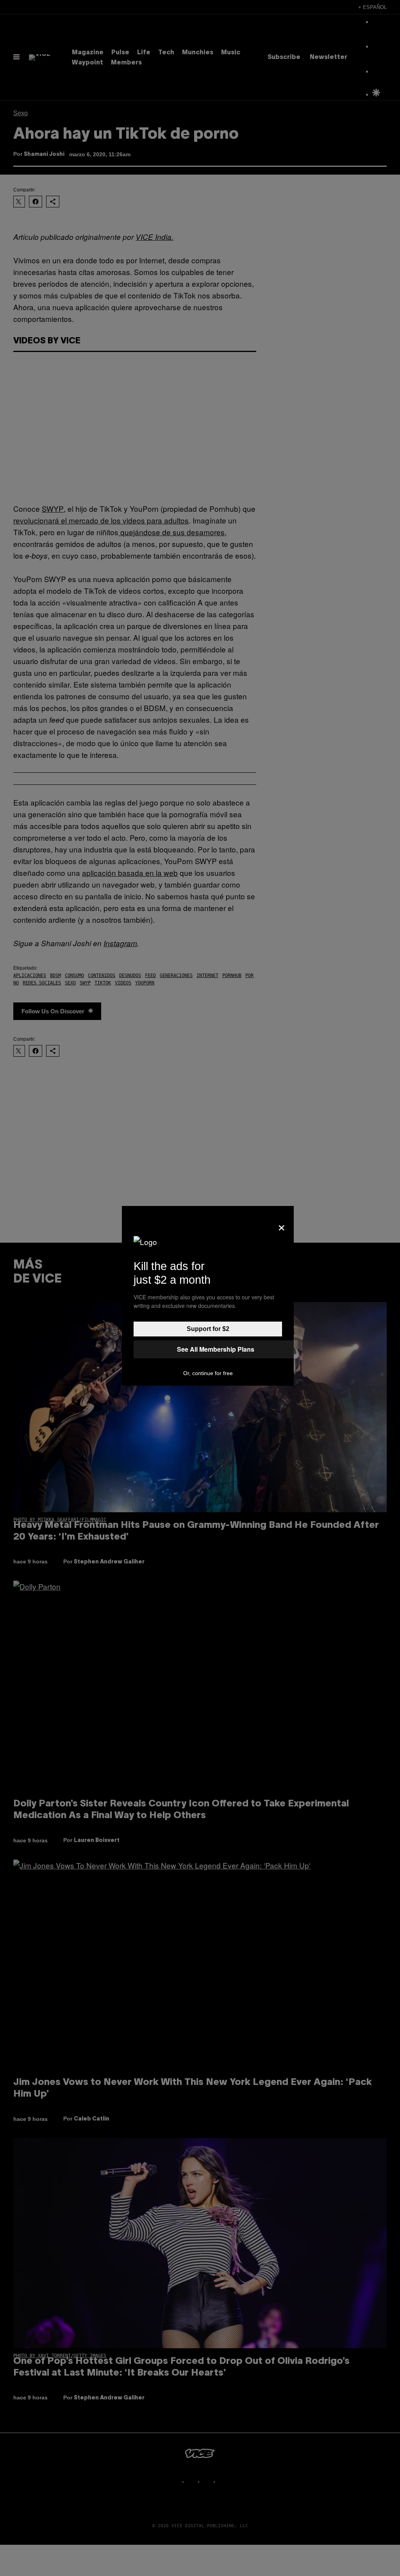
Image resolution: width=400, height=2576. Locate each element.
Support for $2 (208, 1329)
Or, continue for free (208, 1373)
